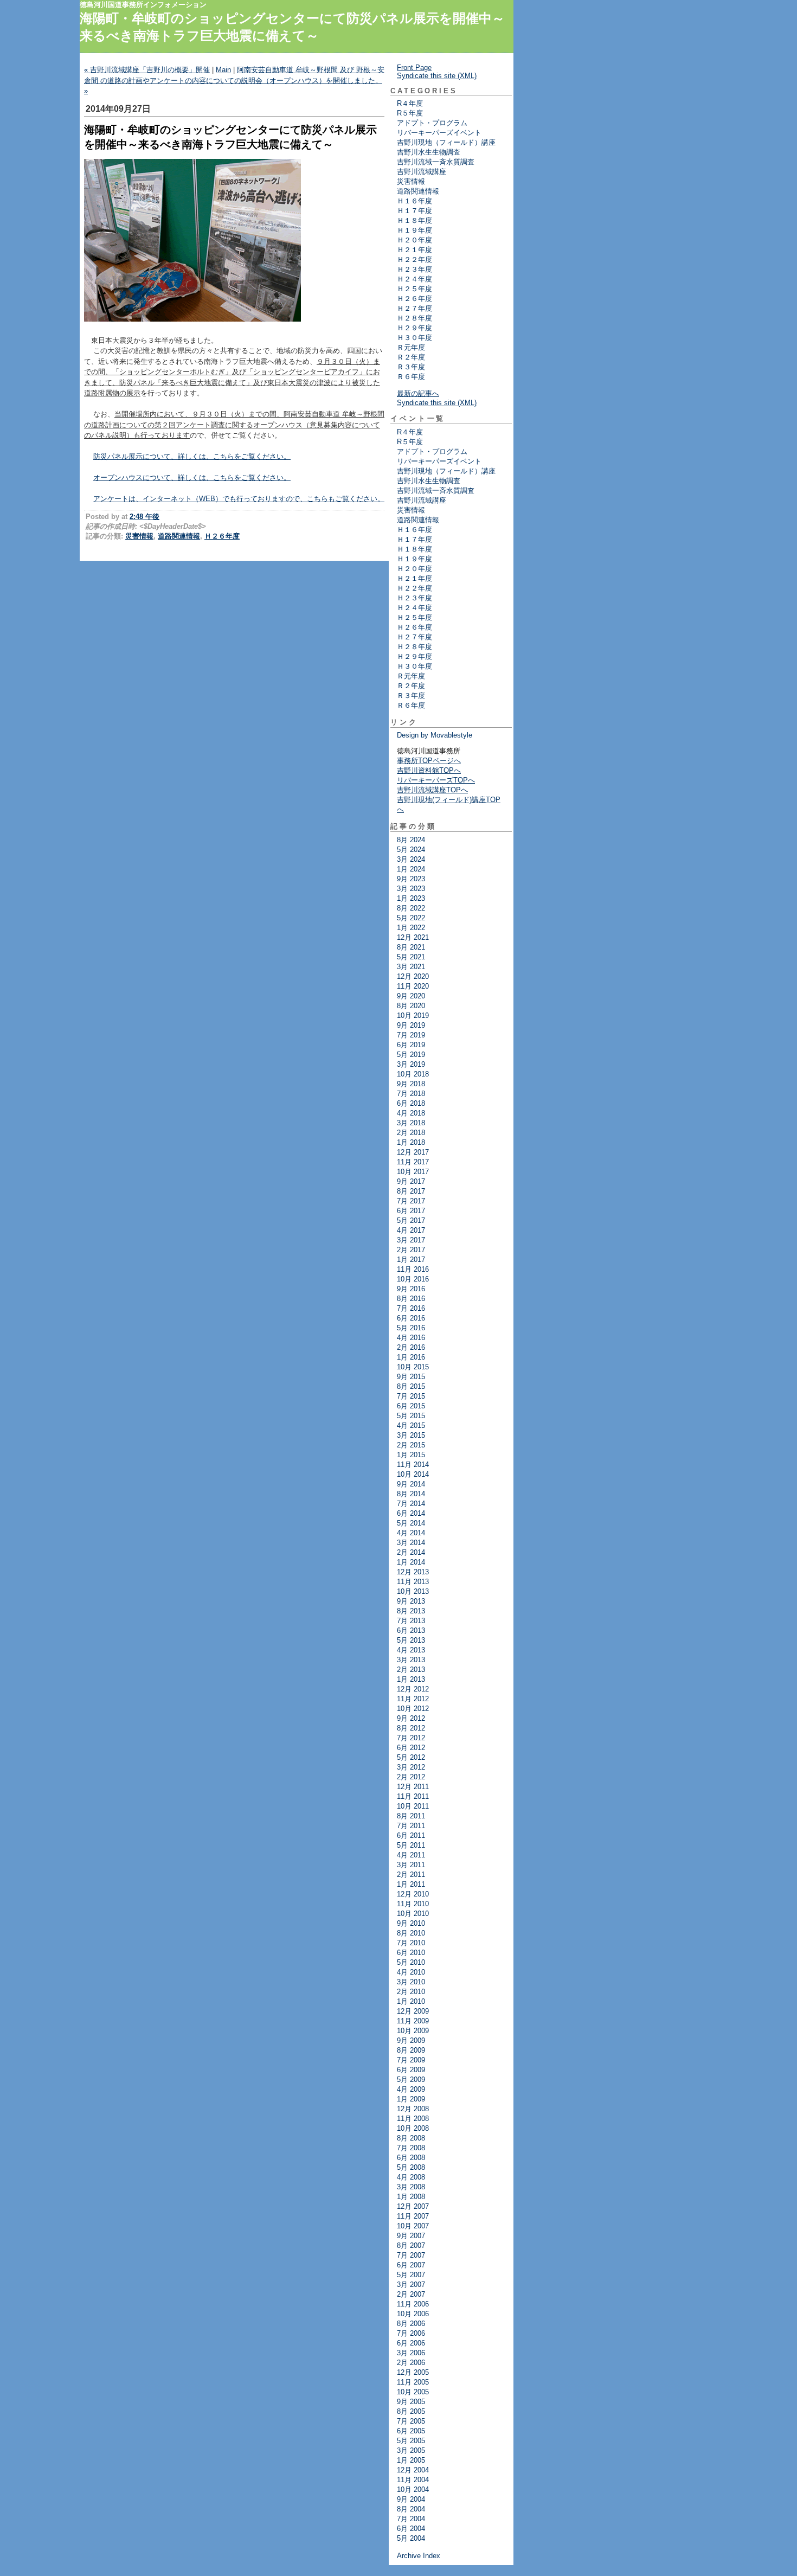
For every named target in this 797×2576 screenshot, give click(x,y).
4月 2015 (411, 1425)
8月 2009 (411, 2050)
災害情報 (139, 536)
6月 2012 (411, 1748)
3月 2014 (411, 1543)
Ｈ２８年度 (414, 318)
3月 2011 (411, 1865)
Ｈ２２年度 (414, 259)
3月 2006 (411, 2353)
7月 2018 (411, 1094)
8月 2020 (411, 1006)
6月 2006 (411, 2343)
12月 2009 (413, 2011)
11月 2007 (413, 2216)
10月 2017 (413, 1172)
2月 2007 (411, 2294)
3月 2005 (411, 2450)
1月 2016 (411, 1357)
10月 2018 (413, 1074)
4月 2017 (411, 1230)
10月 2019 (413, 1015)
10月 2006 (413, 2314)
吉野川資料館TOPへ (429, 770)
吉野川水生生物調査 (429, 152)
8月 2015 (411, 1386)
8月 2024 (411, 840)
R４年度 (410, 103)
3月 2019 (411, 1064)
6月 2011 (411, 1835)
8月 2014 (411, 1494)
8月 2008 (411, 2138)
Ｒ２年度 (411, 357)
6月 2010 (411, 1953)
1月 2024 (411, 869)
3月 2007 (411, 2285)
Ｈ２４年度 (414, 279)
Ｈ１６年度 (414, 201)
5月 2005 (411, 2441)
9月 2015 (411, 1377)
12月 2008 (413, 2109)
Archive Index (419, 2556)
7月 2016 (411, 1308)
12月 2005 (413, 2372)
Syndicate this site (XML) (437, 76)
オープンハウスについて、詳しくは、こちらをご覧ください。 (192, 478)
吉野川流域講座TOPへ (432, 790)
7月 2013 (411, 1621)
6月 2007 (411, 2265)
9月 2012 (411, 1718)
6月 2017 (411, 1211)
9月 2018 (411, 1084)
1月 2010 (411, 2001)
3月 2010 (411, 1982)
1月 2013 (411, 1679)
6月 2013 (411, 1630)
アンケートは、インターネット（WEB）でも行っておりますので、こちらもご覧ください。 (239, 499)
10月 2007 (413, 2226)
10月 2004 (413, 2490)
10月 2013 (413, 1591)
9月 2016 (411, 1289)
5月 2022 (411, 918)
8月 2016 (411, 1299)
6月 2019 (411, 1045)
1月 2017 (411, 1260)
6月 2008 (411, 2158)
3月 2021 (411, 967)
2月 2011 (411, 1875)
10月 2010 (413, 1914)
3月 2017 (411, 1240)
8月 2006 (411, 2324)
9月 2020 (411, 996)
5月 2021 (411, 957)
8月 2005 (411, 2411)
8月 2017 (411, 1191)
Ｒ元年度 (411, 347)
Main (223, 70)
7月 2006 (411, 2333)
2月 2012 (411, 1777)
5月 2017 (411, 1220)
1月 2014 (411, 1562)
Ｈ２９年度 (414, 328)
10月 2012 (413, 1709)
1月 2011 (411, 1884)
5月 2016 (411, 1328)
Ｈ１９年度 (414, 230)
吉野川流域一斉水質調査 (436, 162)
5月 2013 (411, 1640)
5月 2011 (411, 1845)
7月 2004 (411, 2519)
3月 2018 (411, 1123)
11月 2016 (413, 1269)
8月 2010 (411, 1933)
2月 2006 (411, 2363)
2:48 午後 (144, 517)
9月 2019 (411, 1025)
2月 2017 (411, 1250)
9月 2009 (411, 2040)
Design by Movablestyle (435, 735)
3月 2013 (411, 1660)
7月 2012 (411, 1738)
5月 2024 (411, 850)
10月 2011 (413, 1806)
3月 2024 (411, 859)
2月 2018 (411, 1133)
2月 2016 (411, 1347)
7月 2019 (411, 1035)
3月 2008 (411, 2187)
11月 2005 (413, 2382)
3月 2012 (411, 1767)
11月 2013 (413, 1582)
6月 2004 (411, 2529)
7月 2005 (411, 2421)
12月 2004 (413, 2470)
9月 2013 (411, 1601)
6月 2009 (411, 2070)
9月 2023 (411, 879)
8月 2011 (411, 1816)
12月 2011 (413, 1787)
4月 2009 (411, 2089)
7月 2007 (411, 2255)
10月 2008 (413, 2128)
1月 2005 (411, 2460)
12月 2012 (413, 1689)
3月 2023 (411, 889)
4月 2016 (411, 1338)
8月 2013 (411, 1611)
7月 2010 (411, 1943)
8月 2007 (411, 2245)
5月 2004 (411, 2538)
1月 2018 (411, 1142)
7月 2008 (411, 2148)
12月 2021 (413, 937)
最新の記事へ (418, 393)
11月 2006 (413, 2304)
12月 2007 (413, 2206)
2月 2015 (411, 1445)
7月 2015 (411, 1396)
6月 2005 (411, 2431)
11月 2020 (413, 986)
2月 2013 (411, 1670)
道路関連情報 (179, 536)
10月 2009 (413, 2031)
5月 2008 (411, 2167)
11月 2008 (413, 2119)
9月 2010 (411, 1923)
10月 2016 (413, 1279)
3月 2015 (411, 1435)
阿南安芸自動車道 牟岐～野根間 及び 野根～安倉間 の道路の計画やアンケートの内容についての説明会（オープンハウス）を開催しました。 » (234, 80)
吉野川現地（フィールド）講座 (446, 142)
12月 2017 (413, 1152)
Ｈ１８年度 (414, 220)
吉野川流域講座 (422, 172)
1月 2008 (411, 2197)
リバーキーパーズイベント (439, 133)
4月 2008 (411, 2177)
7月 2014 (411, 1504)
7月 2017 (411, 1201)
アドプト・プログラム (432, 123)
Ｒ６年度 (411, 377)
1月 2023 (411, 898)
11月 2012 (413, 1699)
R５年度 (410, 113)
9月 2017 (411, 1181)
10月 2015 (413, 1367)
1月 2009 (411, 2099)
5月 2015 (411, 1416)
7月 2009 (411, 2060)
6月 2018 (411, 1103)
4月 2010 (411, 1972)
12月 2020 (413, 976)
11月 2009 (413, 2021)
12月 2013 (413, 1572)
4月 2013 (411, 1650)
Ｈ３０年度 (414, 338)
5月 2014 (411, 1523)
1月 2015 (411, 1455)
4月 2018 (411, 1113)
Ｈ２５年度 (414, 289)
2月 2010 (411, 1992)
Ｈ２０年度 (414, 240)
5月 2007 (411, 2275)
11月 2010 (413, 1904)
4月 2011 (411, 1855)
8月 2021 (411, 947)
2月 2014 (411, 1552)
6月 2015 (411, 1406)
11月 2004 (413, 2480)
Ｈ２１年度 (414, 250)
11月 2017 (413, 1162)
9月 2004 (411, 2499)
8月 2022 (411, 908)
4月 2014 (411, 1533)
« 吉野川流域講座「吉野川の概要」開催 (147, 70)
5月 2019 (411, 1055)
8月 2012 (411, 1728)
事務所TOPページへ (429, 761)
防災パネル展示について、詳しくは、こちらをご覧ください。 (192, 456)
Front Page (414, 68)
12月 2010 (413, 1894)
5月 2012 (411, 1757)
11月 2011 (413, 1796)
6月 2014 (411, 1513)
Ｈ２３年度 (414, 269)
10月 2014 (413, 1474)
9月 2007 (411, 2236)
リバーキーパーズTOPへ (436, 780)
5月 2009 (411, 2080)
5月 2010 (411, 1962)
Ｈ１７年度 (414, 211)
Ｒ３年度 (411, 367)
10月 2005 (413, 2392)
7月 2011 (411, 1826)
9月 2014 (411, 1484)
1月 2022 (411, 928)
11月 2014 (413, 1465)
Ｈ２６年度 (222, 536)
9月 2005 (411, 2402)
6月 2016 (411, 1318)
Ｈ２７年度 (414, 308)
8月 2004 (411, 2509)
